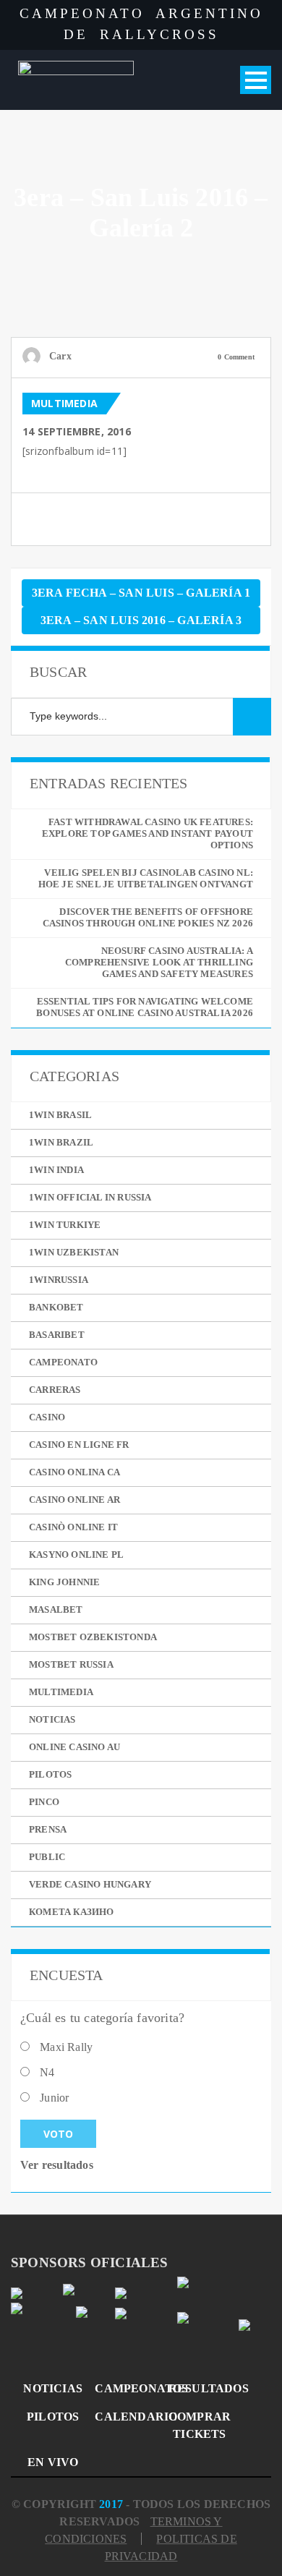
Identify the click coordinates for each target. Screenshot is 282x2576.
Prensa (48, 1829)
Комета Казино (72, 1912)
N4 (47, 2072)
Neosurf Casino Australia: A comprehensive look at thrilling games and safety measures (159, 962)
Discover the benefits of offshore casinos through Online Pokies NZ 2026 (148, 917)
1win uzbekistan (74, 1252)
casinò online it (73, 1527)
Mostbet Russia (71, 1664)
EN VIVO (53, 2462)
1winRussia (59, 1280)
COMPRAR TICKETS (200, 2425)
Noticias (52, 1719)
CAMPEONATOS (126, 2388)
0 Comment (236, 357)
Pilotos (50, 1774)
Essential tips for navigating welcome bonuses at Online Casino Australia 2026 (145, 1007)
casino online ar (74, 1500)
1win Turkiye (65, 1225)
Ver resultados (57, 2165)
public (47, 1857)
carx (60, 356)
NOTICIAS (53, 2388)
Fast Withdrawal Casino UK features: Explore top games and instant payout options (148, 833)
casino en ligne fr (79, 1445)
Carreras (55, 1390)
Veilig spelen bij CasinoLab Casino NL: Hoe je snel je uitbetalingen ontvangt (146, 878)
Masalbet (56, 1609)
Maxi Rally (66, 2047)
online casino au (74, 1747)
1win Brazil (61, 1142)
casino (47, 1417)
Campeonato (63, 1362)
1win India (56, 1170)
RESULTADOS (200, 2388)
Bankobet (56, 1307)
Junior (54, 2098)
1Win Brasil (60, 1115)
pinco (44, 1802)
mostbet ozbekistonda (93, 1637)
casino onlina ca (74, 1472)
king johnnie (64, 1582)
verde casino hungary (90, 1884)
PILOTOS (53, 2417)
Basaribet (57, 1335)
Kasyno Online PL (76, 1554)
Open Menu (256, 80)
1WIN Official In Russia (90, 1197)
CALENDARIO (126, 2417)
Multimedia (64, 403)
